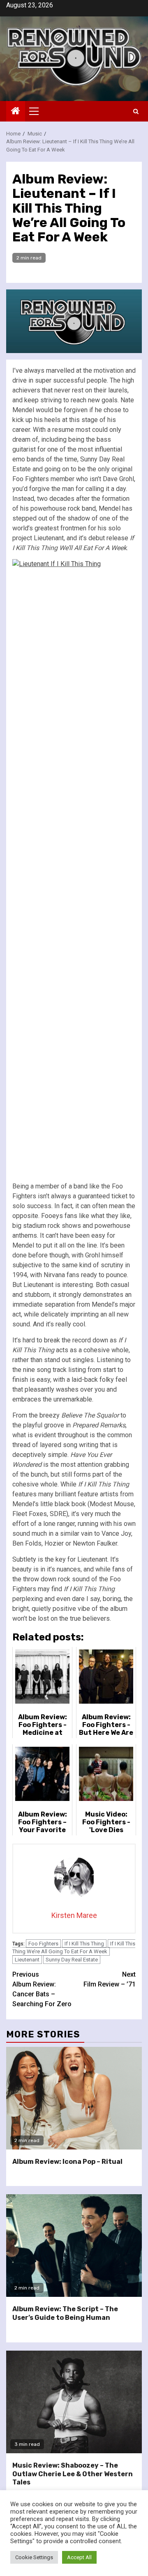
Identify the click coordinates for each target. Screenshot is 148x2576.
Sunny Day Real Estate (72, 1960)
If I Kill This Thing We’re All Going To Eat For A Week (74, 1948)
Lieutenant (27, 1960)
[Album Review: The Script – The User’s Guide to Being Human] (74, 2246)
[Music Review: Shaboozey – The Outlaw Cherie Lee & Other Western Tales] (74, 2402)
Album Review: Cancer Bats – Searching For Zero (42, 1989)
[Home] (16, 112)
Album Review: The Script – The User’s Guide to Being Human (65, 2313)
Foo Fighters (43, 1944)
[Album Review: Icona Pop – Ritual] (74, 2098)
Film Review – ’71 (110, 1979)
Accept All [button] (79, 2557)
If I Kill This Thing (84, 1944)
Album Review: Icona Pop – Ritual (67, 2162)
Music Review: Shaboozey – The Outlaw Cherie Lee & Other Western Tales (73, 2474)
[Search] (136, 111)
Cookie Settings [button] (34, 2557)
